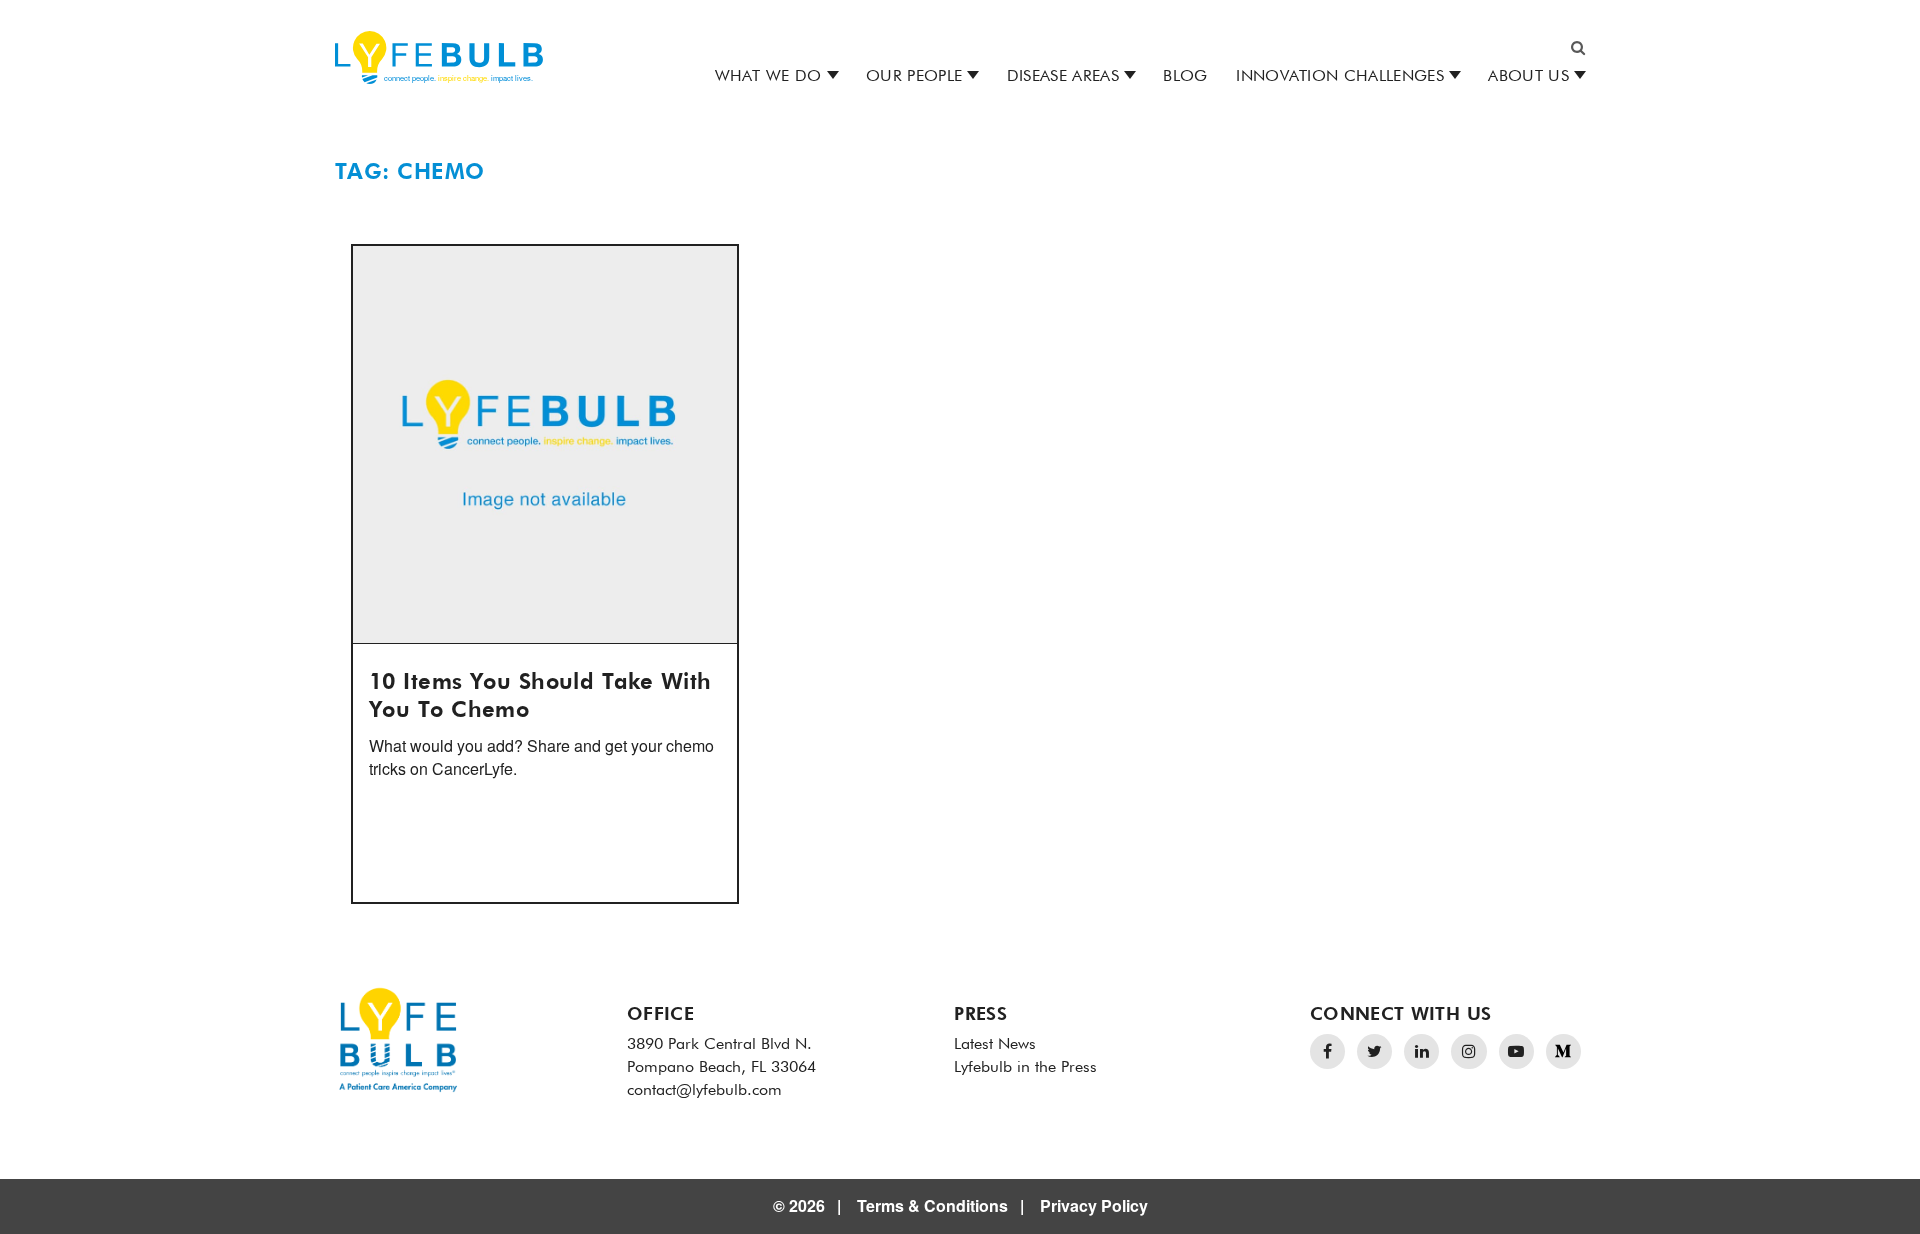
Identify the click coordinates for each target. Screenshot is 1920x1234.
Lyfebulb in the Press (1025, 1068)
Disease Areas (1063, 77)
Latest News (995, 1045)
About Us (1528, 77)
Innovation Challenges (1340, 77)
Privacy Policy (1094, 1205)
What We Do (768, 77)
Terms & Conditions (932, 1205)
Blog (1185, 77)
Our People (914, 77)
